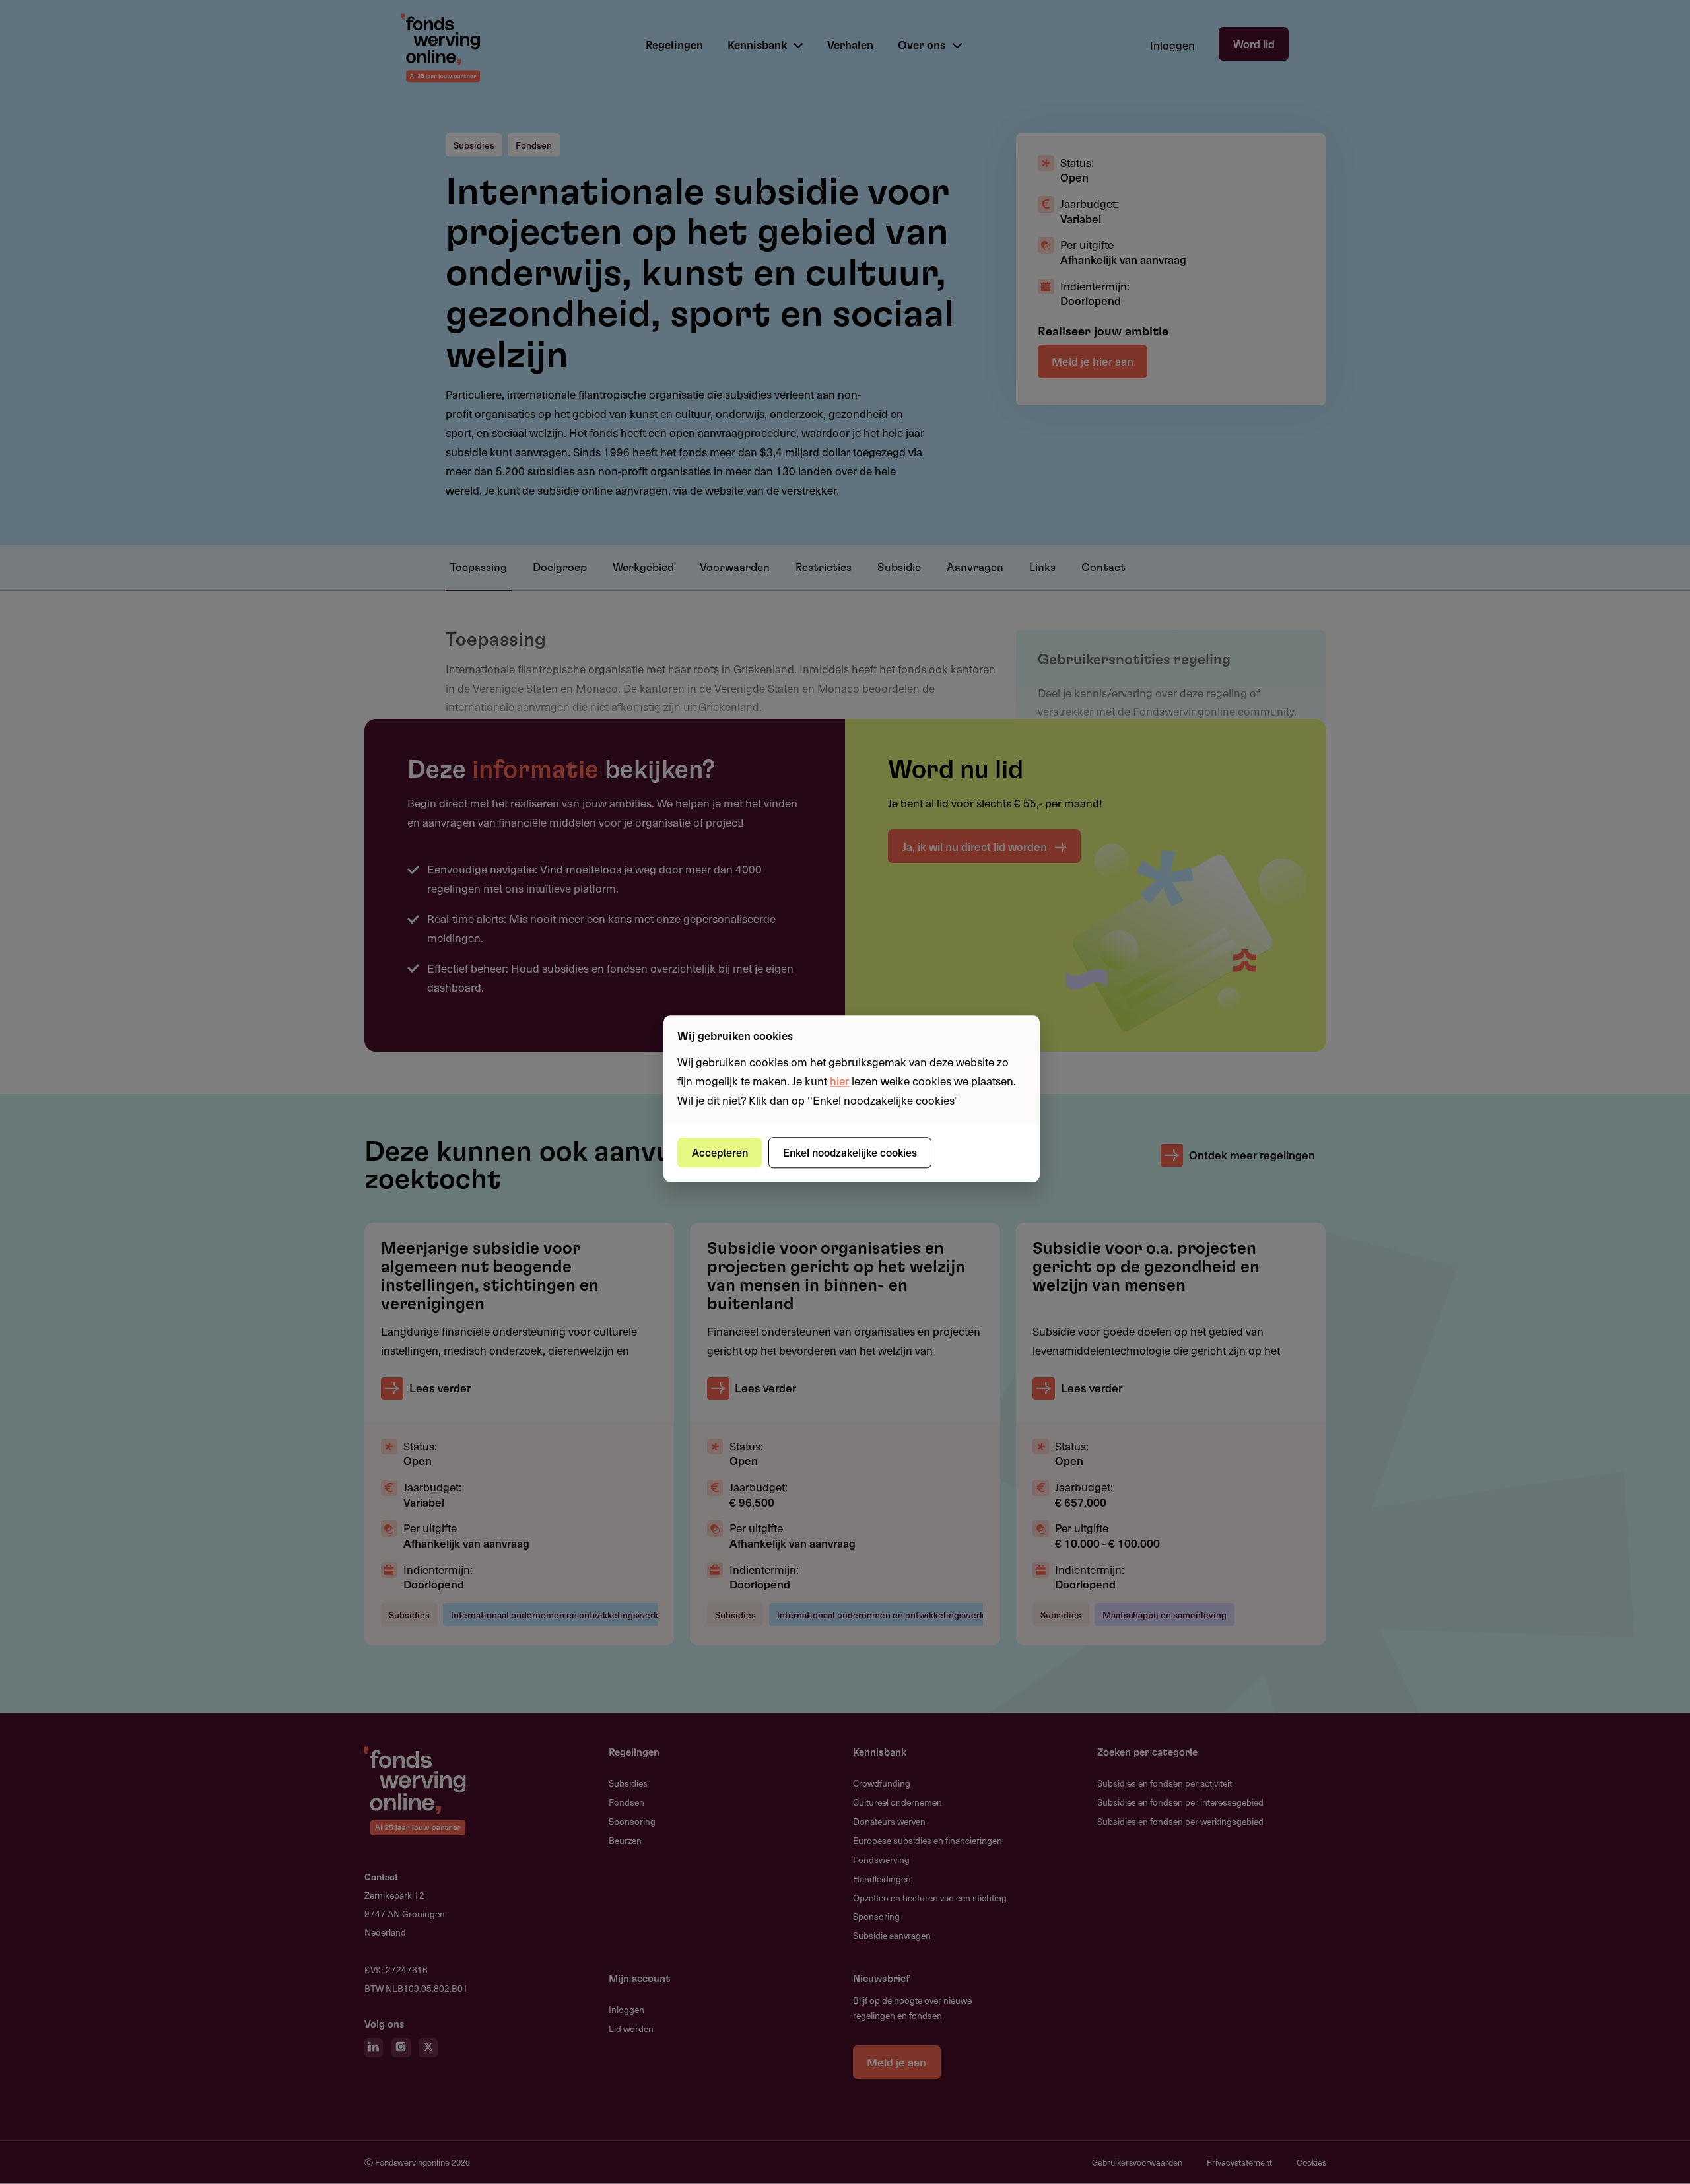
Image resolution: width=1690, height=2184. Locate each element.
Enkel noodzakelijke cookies (850, 1152)
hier (839, 1081)
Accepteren (720, 1152)
